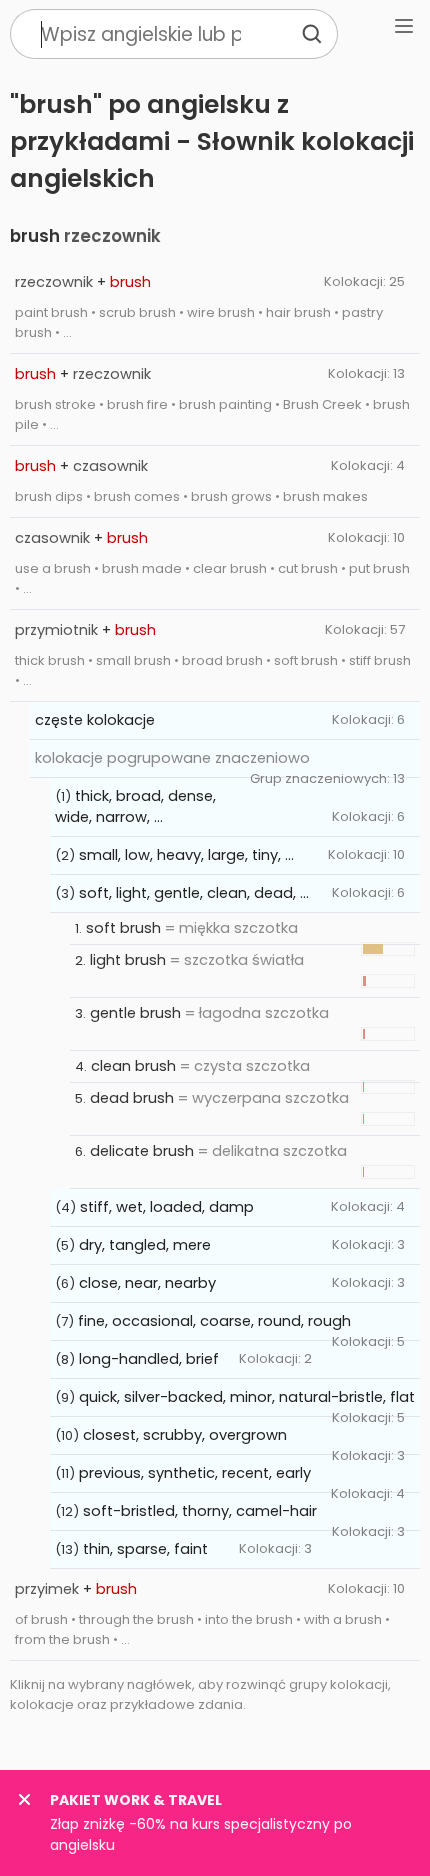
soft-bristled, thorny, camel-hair (200, 1511)
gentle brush (135, 1013)
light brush (128, 960)
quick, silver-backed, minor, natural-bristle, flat (247, 1397)
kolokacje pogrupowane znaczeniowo (172, 758)
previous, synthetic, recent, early (195, 1473)
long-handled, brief (149, 1359)
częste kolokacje (95, 720)
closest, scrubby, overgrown (185, 1435)
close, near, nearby (147, 1283)
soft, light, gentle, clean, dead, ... (194, 893)
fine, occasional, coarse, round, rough (214, 1321)
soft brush (123, 928)
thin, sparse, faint (145, 1549)
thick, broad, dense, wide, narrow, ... (135, 806)
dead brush (132, 1098)
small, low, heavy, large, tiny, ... (186, 855)
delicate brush (142, 1151)
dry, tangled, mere (145, 1245)
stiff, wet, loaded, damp (167, 1207)
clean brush (133, 1066)
